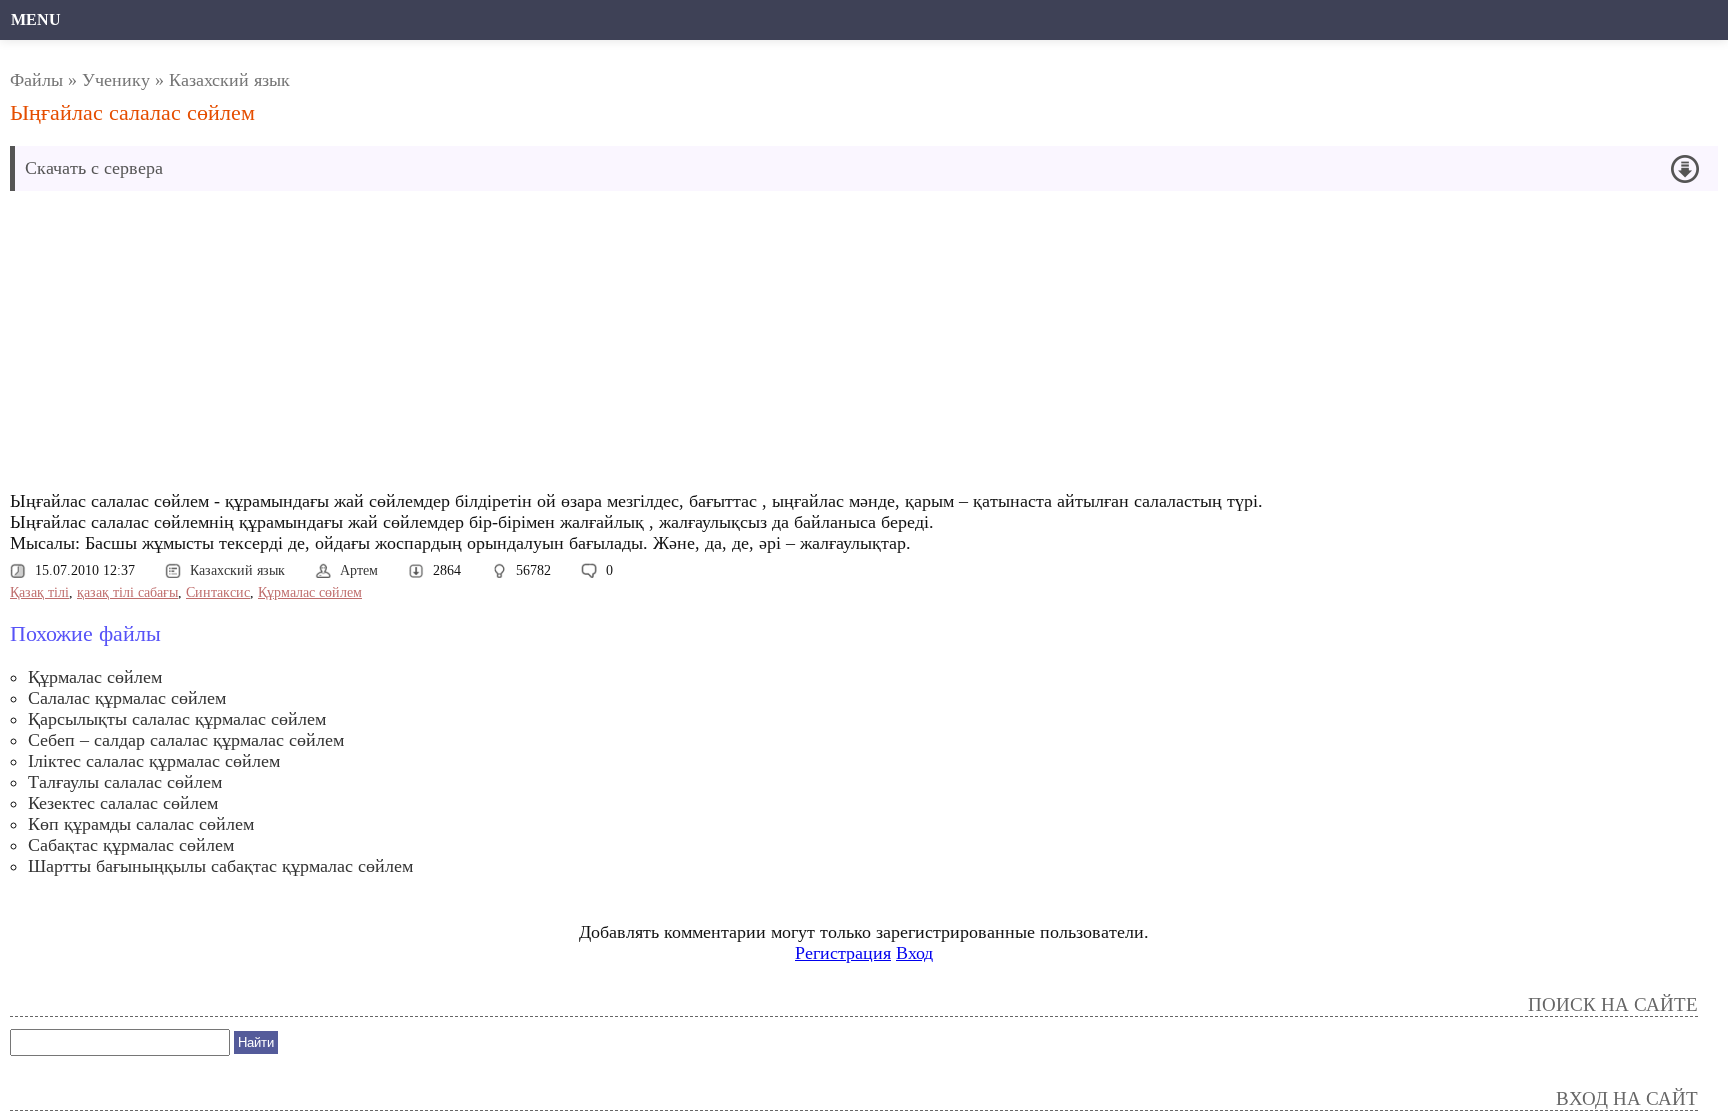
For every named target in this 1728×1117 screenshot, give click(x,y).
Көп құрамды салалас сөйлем (141, 824)
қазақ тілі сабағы (127, 592)
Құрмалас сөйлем (310, 592)
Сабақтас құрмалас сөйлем (131, 845)
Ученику (116, 80)
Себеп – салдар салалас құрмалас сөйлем (186, 740)
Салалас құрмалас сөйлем (127, 698)
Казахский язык (229, 80)
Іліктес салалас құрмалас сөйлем (154, 761)
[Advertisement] (601, 346)
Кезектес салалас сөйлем (123, 803)
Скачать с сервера (94, 168)
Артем (359, 570)
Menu (36, 19)
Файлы (36, 80)
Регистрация (843, 953)
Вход (914, 953)
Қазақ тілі (39, 592)
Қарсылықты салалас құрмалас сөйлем (177, 719)
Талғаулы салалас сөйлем (125, 782)
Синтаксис (218, 592)
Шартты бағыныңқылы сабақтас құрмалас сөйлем (220, 866)
